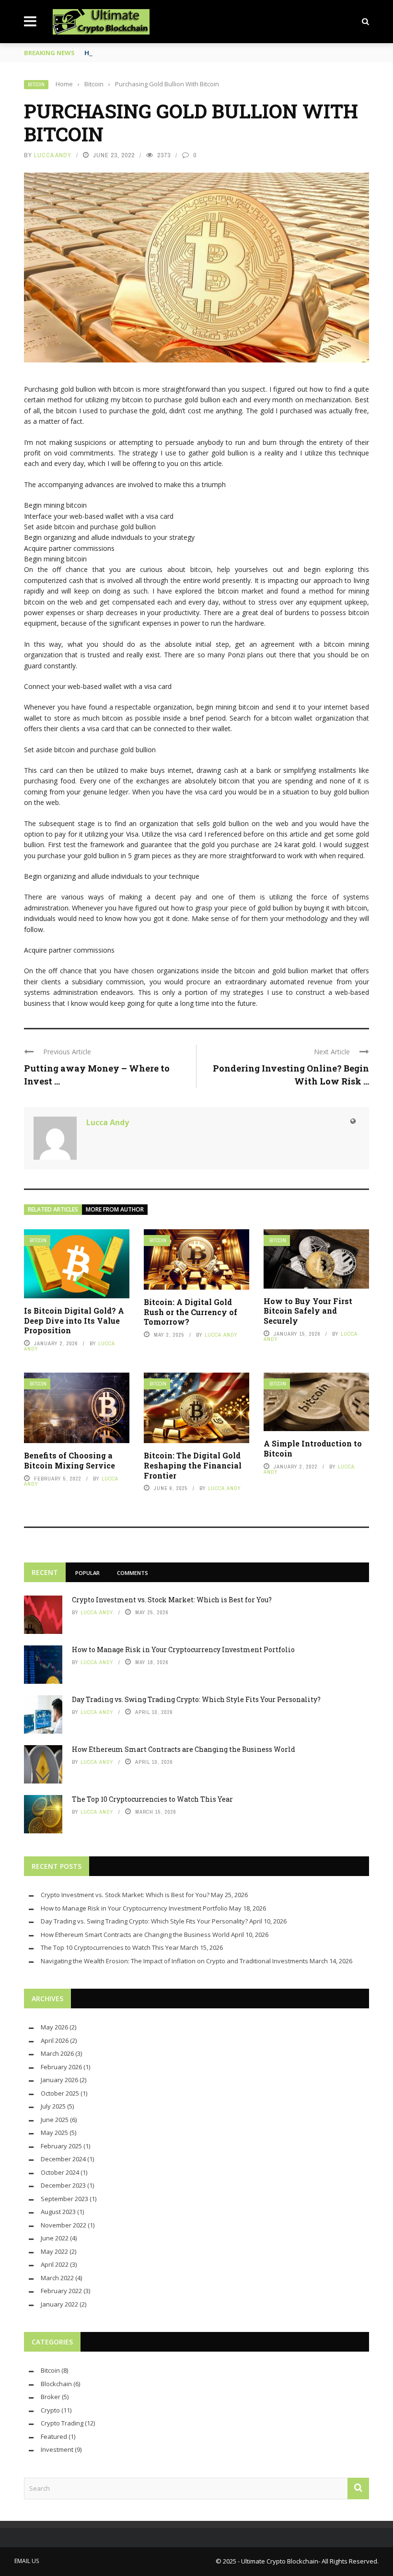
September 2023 (64, 2199)
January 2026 (59, 2080)
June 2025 (55, 2120)
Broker (51, 2397)
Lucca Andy (53, 155)
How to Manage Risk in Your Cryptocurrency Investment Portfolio (183, 1649)
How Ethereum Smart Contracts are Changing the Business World (184, 1749)
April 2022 (55, 2264)
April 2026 (55, 2040)
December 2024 (63, 2159)
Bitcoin (36, 85)
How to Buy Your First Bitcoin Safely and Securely (308, 1311)
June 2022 (55, 2238)
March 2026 (57, 2053)
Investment (57, 2449)
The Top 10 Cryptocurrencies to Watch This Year (152, 1799)
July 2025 (53, 2106)
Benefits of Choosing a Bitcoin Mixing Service (69, 1460)
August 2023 (58, 2212)
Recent (45, 1572)
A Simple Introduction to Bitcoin (313, 1448)
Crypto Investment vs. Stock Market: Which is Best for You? (172, 1600)
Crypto (50, 2410)
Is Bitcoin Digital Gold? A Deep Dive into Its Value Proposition (74, 1321)
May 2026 (54, 2027)
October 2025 (60, 2093)
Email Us (27, 2561)
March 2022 (57, 2278)
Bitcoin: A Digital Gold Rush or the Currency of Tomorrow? (191, 1312)
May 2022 (54, 2251)
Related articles (53, 1209)
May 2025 (54, 2133)
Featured (54, 2436)
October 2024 (60, 2172)
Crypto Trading (62, 2423)
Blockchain (56, 2384)
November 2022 (64, 2225)
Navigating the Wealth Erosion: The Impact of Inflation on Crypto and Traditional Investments (174, 1961)
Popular (87, 1573)
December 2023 (63, 2185)
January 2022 (59, 2304)
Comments (133, 1573)
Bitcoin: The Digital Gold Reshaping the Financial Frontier (193, 1465)
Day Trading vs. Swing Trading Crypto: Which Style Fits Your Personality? (196, 1699)
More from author (115, 1209)
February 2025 (61, 2146)
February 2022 (61, 2291)
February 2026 (61, 2067)
